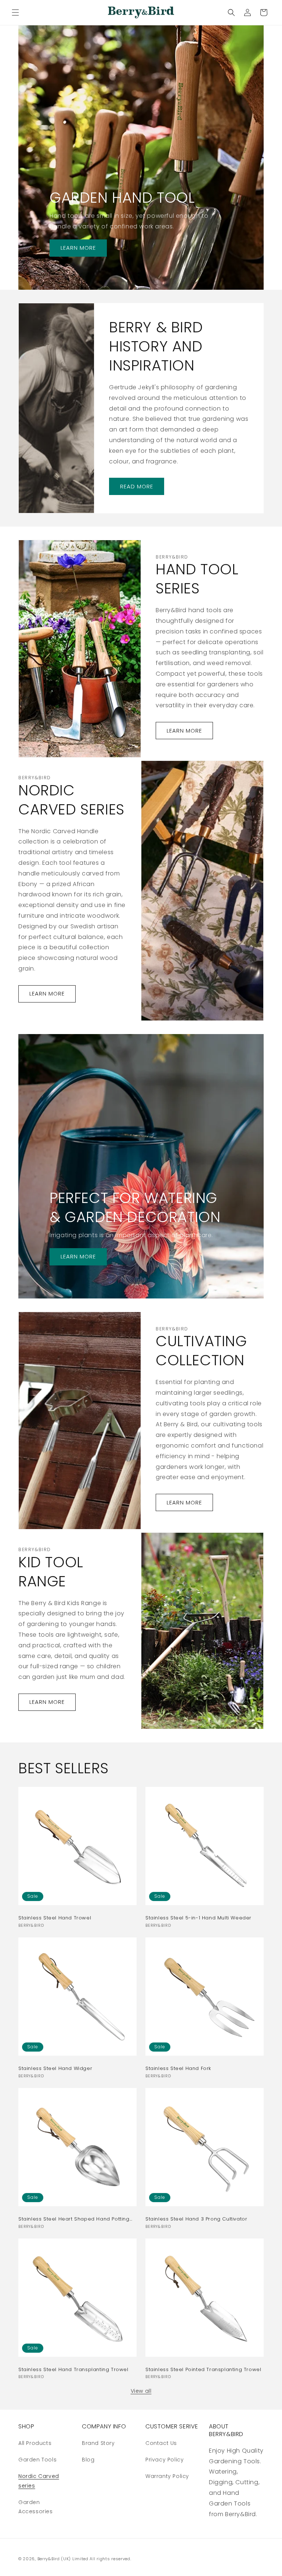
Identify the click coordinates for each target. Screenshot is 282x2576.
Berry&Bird (49, 2559)
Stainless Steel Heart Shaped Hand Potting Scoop (74, 2219)
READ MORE (137, 486)
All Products (35, 2443)
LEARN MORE (78, 248)
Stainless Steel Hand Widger (55, 2069)
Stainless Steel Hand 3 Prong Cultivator (196, 2219)
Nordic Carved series (39, 2481)
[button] (15, 12)
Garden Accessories (36, 2507)
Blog (88, 2460)
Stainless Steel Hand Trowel (55, 1918)
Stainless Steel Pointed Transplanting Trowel (203, 2370)
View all (141, 2391)
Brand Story (98, 2443)
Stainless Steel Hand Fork (178, 2069)
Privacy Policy (164, 2460)
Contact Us (161, 2443)
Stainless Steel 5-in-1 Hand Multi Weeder (198, 1918)
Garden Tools (37, 2460)
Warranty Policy (167, 2476)
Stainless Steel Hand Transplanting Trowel (73, 2370)
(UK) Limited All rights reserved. (96, 2559)
